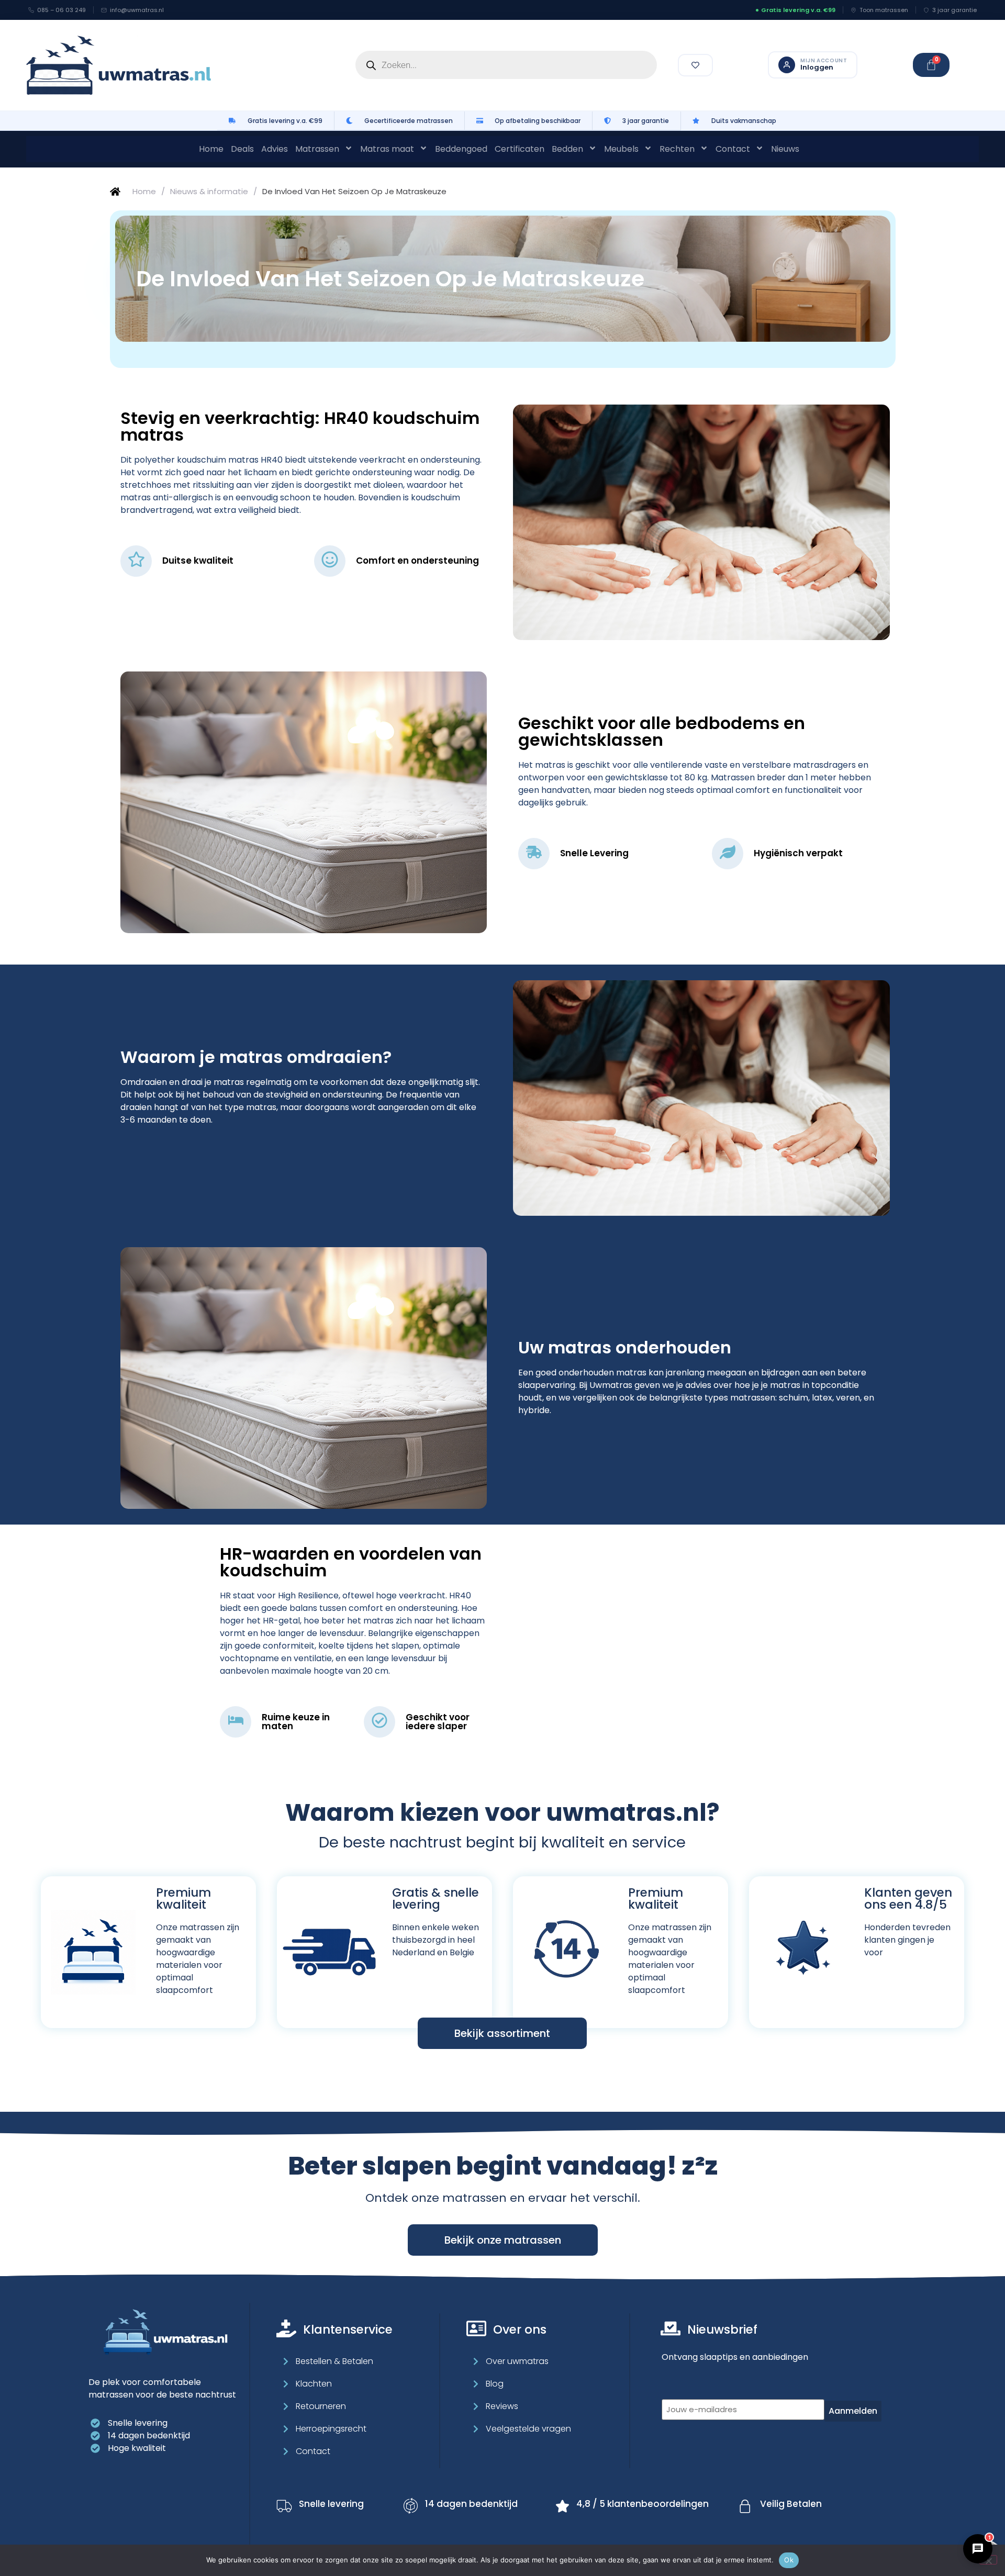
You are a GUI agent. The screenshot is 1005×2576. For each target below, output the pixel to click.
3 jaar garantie (954, 10)
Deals (242, 149)
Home (211, 149)
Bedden (567, 149)
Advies (275, 149)
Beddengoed (461, 149)
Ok (789, 2560)
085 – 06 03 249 (62, 10)
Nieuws (785, 149)
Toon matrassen (884, 10)
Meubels (621, 149)
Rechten (677, 149)
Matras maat (387, 149)
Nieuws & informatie (209, 191)
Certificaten (520, 149)
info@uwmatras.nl (137, 10)
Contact (733, 149)
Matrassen (317, 149)
